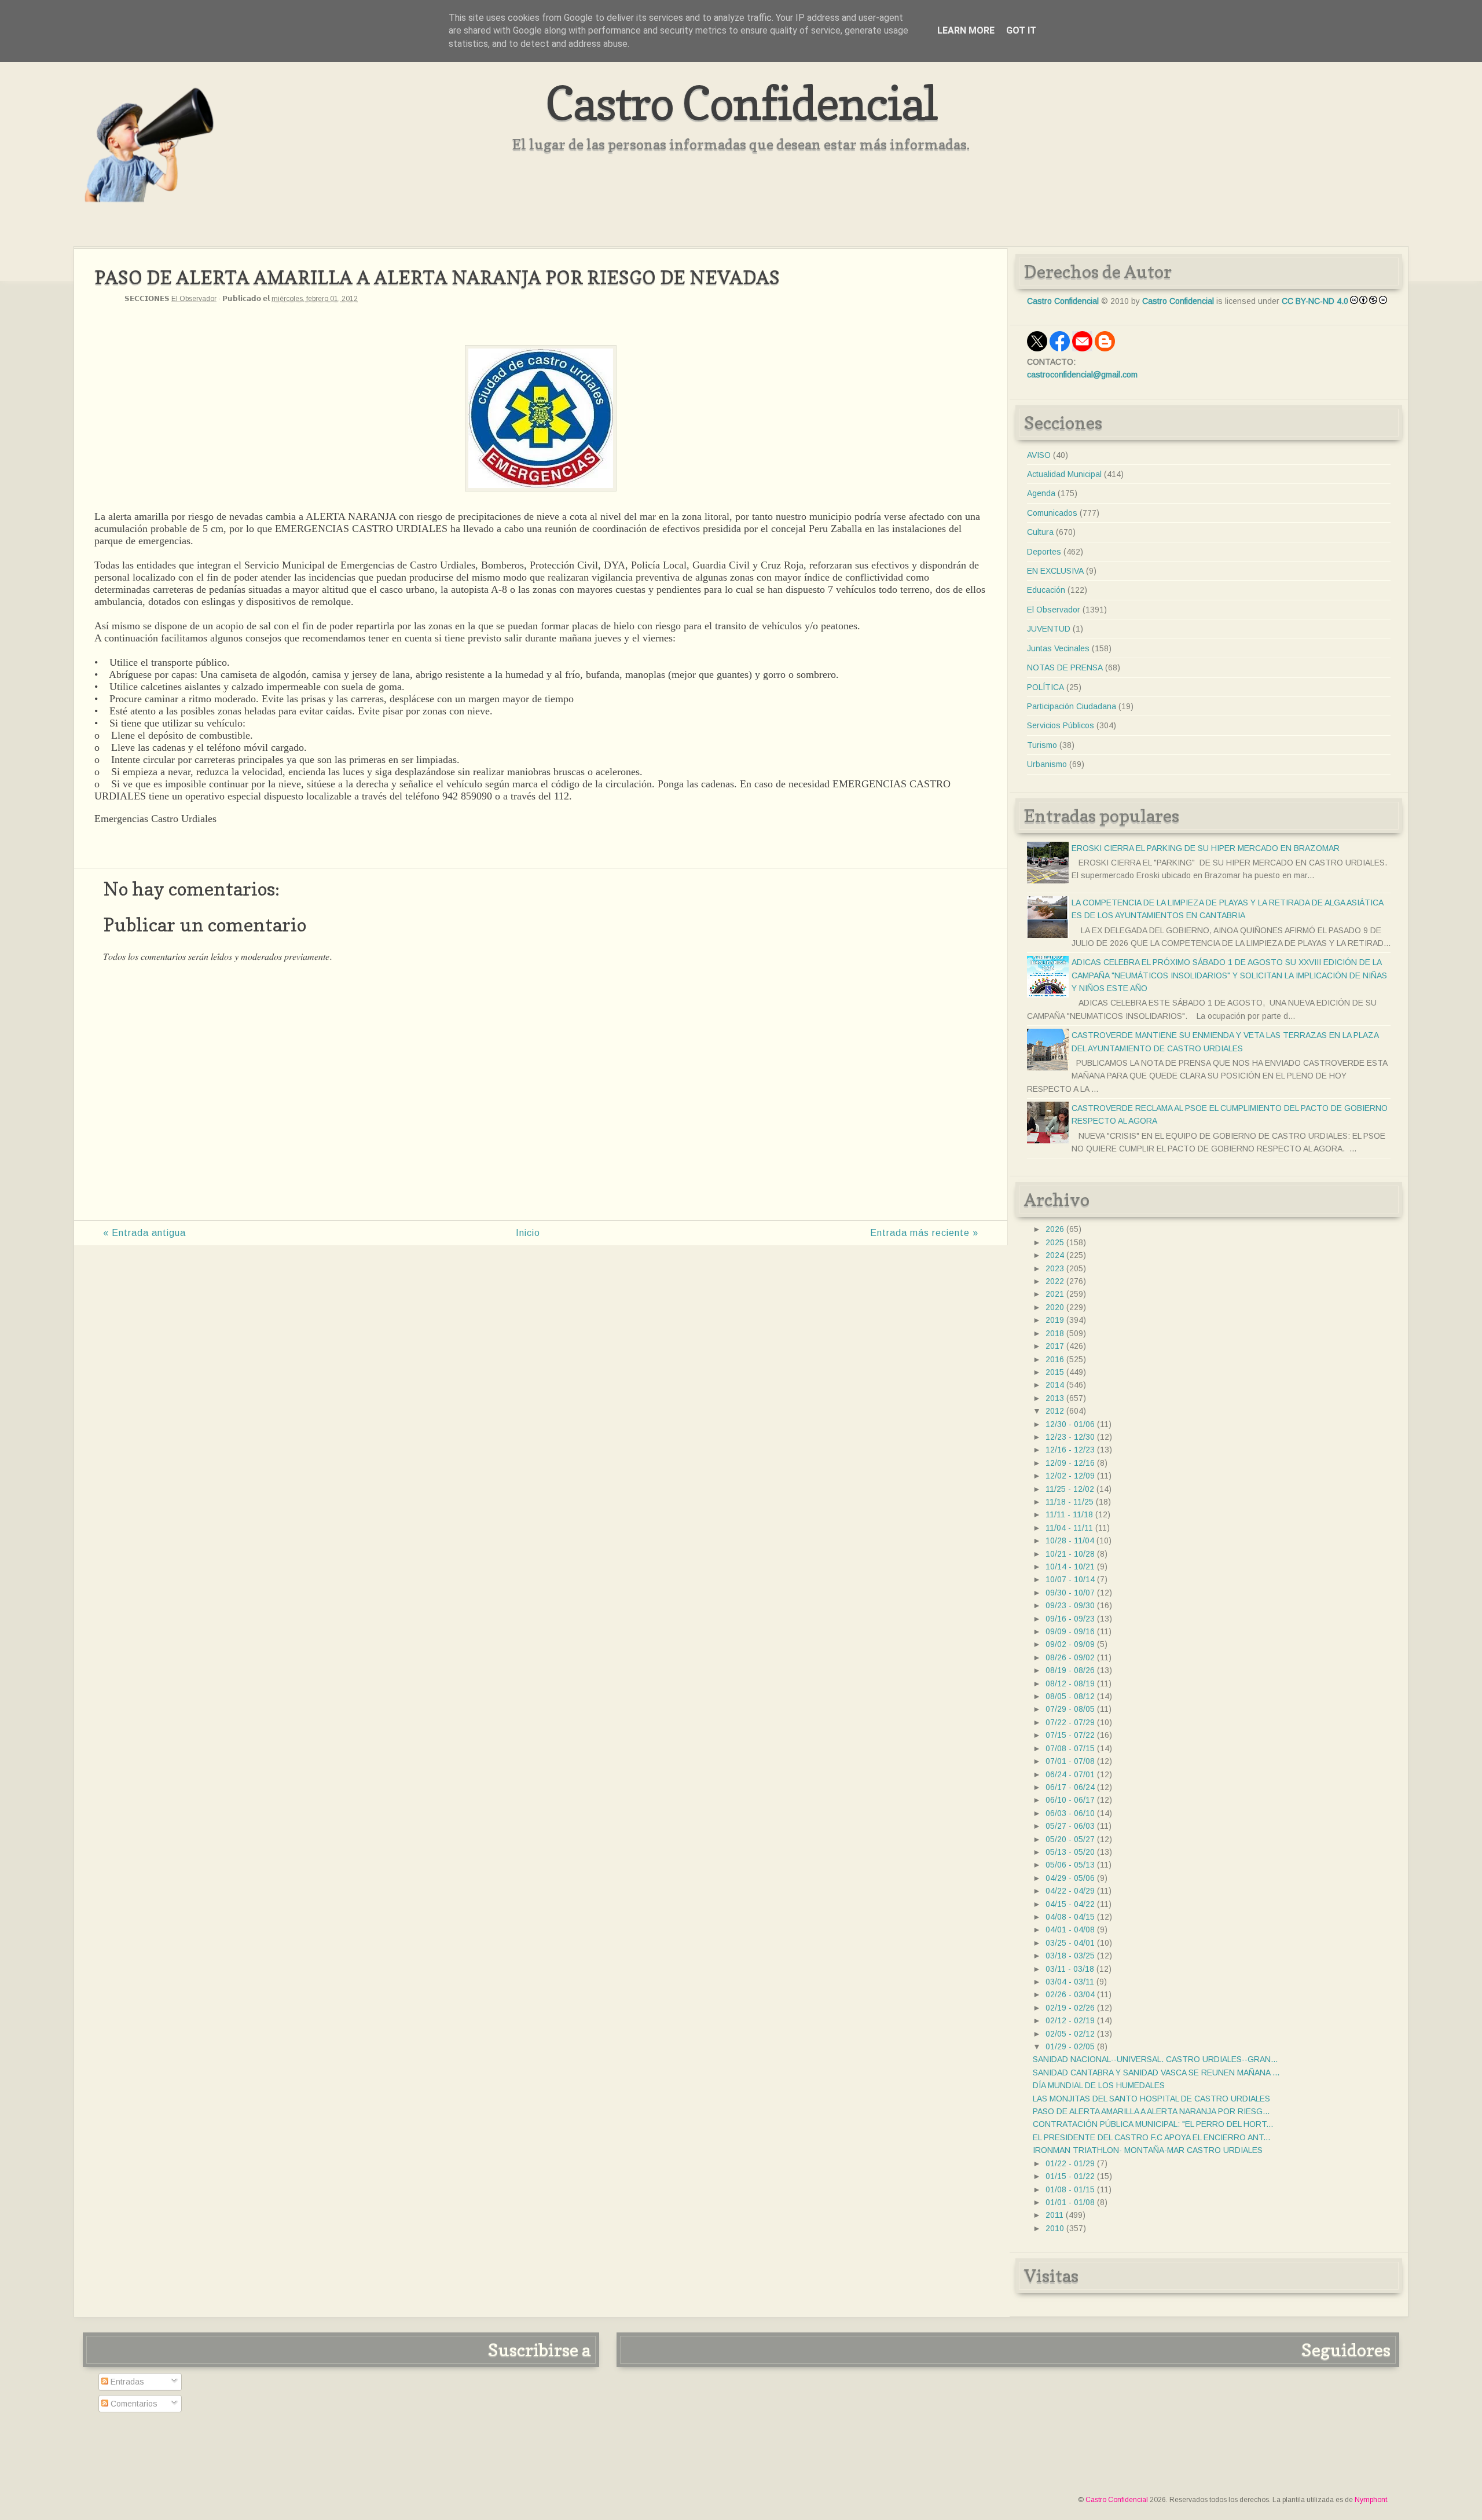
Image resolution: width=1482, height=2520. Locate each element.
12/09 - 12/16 (1070, 1463)
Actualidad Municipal (1064, 474)
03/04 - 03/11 (1070, 1982)
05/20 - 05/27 (1070, 1839)
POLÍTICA (1046, 687)
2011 (1054, 2215)
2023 (1055, 1268)
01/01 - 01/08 (1070, 2202)
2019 (1055, 1320)
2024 (1055, 1255)
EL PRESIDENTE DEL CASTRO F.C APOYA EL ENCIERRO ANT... (1151, 2137)
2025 (1055, 1242)
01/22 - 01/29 (1070, 2163)
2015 (1055, 1372)
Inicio (528, 1233)
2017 (1055, 1346)
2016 (1055, 1359)
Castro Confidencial (741, 103)
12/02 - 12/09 (1070, 1476)
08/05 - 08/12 (1070, 1696)
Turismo (1042, 745)
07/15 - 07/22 (1070, 1735)
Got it (1021, 30)
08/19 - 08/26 (1070, 1670)
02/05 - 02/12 (1070, 2034)
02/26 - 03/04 (1070, 1994)
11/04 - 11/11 (1069, 1528)
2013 (1055, 1398)
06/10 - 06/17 (1070, 1800)
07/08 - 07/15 (1070, 1748)
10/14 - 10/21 (1070, 1567)
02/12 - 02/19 (1070, 2020)
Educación (1046, 590)
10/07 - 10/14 (1070, 1579)
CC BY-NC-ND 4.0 (1315, 301)
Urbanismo (1047, 764)
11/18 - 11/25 (1070, 1502)
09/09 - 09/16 (1070, 1631)
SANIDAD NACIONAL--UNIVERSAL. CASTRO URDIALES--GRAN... (1155, 2059)
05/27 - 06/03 (1070, 1826)
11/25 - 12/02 (1070, 1489)
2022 (1055, 1281)
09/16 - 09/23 (1070, 1619)
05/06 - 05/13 (1070, 1865)
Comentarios (133, 2404)
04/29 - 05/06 (1070, 1878)
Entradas (126, 2382)
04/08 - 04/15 (1070, 1917)
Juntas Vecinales (1058, 648)
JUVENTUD (1049, 629)
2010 (1055, 2228)
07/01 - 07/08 (1070, 1761)
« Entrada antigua (144, 1233)
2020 (1055, 1307)
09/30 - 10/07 (1070, 1593)
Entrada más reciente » (924, 1233)
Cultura (1040, 532)
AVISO (1039, 455)
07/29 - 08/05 (1070, 1709)
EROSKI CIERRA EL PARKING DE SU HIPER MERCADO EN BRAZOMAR (1206, 848)
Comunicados (1052, 513)
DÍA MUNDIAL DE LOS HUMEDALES (1099, 2085)
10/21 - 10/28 (1070, 1554)
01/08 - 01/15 (1070, 2189)
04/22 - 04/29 (1070, 1891)
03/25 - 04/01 (1070, 1943)
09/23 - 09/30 (1070, 1605)
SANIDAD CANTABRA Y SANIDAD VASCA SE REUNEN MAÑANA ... (1156, 2073)
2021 (1055, 1294)
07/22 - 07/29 (1070, 1722)
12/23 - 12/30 (1070, 1437)
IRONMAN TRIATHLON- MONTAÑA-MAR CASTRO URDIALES (1148, 2150)
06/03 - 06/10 (1070, 1813)
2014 (1055, 1385)
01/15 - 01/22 (1070, 2176)
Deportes (1044, 552)
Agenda (1041, 493)
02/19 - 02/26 (1070, 2008)
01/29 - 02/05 (1070, 2046)
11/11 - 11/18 (1069, 1514)
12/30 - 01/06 (1070, 1424)
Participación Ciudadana (1072, 706)
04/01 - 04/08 (1070, 1930)
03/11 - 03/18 (1070, 1969)
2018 (1055, 1333)
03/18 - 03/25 (1070, 1956)
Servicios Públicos (1061, 725)
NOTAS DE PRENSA (1065, 667)
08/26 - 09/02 (1070, 1657)
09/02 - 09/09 (1070, 1644)
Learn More (966, 30)
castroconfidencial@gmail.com (1082, 375)
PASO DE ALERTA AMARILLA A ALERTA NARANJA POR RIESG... (1151, 2111)
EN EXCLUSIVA (1055, 571)
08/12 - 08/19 (1070, 1683)
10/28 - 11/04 (1070, 1540)
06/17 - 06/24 (1070, 1787)
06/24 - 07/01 (1070, 1774)
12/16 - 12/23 (1070, 1450)
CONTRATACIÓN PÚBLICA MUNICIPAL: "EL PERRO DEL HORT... (1153, 2124)
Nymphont (1371, 2500)
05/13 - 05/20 (1070, 1852)
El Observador (194, 299)
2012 (1055, 1411)
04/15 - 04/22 (1070, 1904)
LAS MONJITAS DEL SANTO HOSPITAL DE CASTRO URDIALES (1151, 2099)
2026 (1055, 1229)
